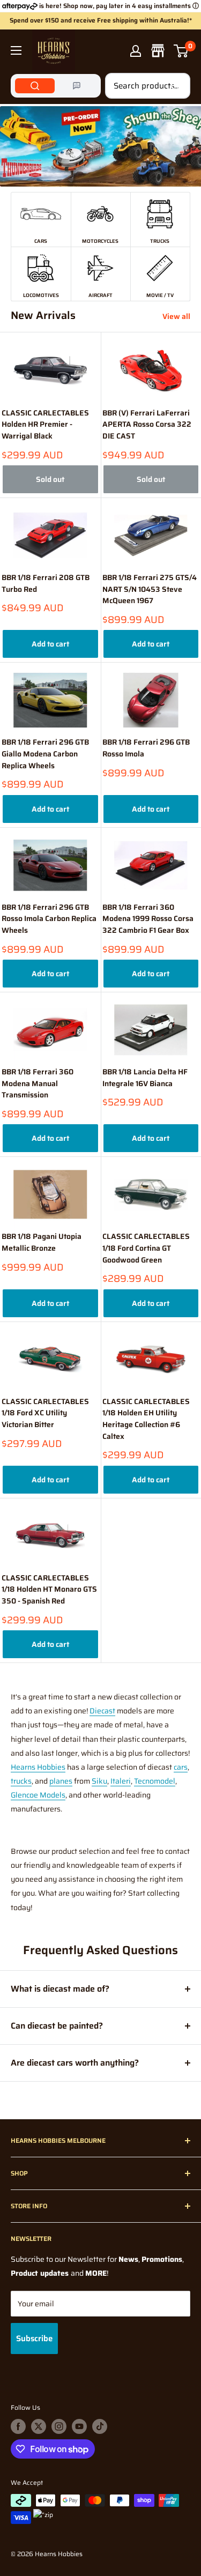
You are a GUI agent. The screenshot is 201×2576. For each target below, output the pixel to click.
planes (61, 1781)
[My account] (136, 51)
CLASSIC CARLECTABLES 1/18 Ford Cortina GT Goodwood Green (146, 1248)
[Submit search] (176, 86)
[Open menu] (16, 50)
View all (176, 316)
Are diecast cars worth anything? (75, 2063)
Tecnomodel (155, 1781)
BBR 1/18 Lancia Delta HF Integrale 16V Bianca (145, 1078)
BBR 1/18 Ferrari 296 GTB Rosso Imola (146, 748)
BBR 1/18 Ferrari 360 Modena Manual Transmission (38, 1083)
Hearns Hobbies (38, 1767)
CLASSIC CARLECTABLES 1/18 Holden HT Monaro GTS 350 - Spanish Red (49, 1590)
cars (181, 1767)
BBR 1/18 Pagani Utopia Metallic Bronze (42, 1242)
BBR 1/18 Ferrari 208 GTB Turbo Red (46, 584)
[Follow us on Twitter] (39, 2426)
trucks (21, 1781)
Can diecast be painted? (57, 2026)
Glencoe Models (38, 1795)
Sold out (50, 479)
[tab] (35, 86)
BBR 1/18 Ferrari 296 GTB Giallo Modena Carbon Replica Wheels (45, 754)
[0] (181, 51)
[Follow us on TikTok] (100, 2426)
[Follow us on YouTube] (79, 2426)
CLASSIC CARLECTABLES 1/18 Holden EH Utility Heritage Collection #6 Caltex (146, 1419)
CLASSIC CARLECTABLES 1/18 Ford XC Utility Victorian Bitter (45, 1413)
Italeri (121, 1781)
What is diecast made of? (60, 1989)
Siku (99, 1781)
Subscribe (34, 2339)
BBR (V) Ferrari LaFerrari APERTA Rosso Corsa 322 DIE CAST (147, 425)
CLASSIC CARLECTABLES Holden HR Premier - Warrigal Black (45, 425)
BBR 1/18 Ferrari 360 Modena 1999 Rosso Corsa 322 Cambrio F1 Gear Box (148, 919)
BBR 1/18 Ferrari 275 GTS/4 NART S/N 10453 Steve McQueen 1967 (150, 589)
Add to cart (50, 644)
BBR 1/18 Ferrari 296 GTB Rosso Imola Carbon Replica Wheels (49, 919)
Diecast (102, 1711)
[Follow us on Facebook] (18, 2426)
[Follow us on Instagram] (59, 2426)
